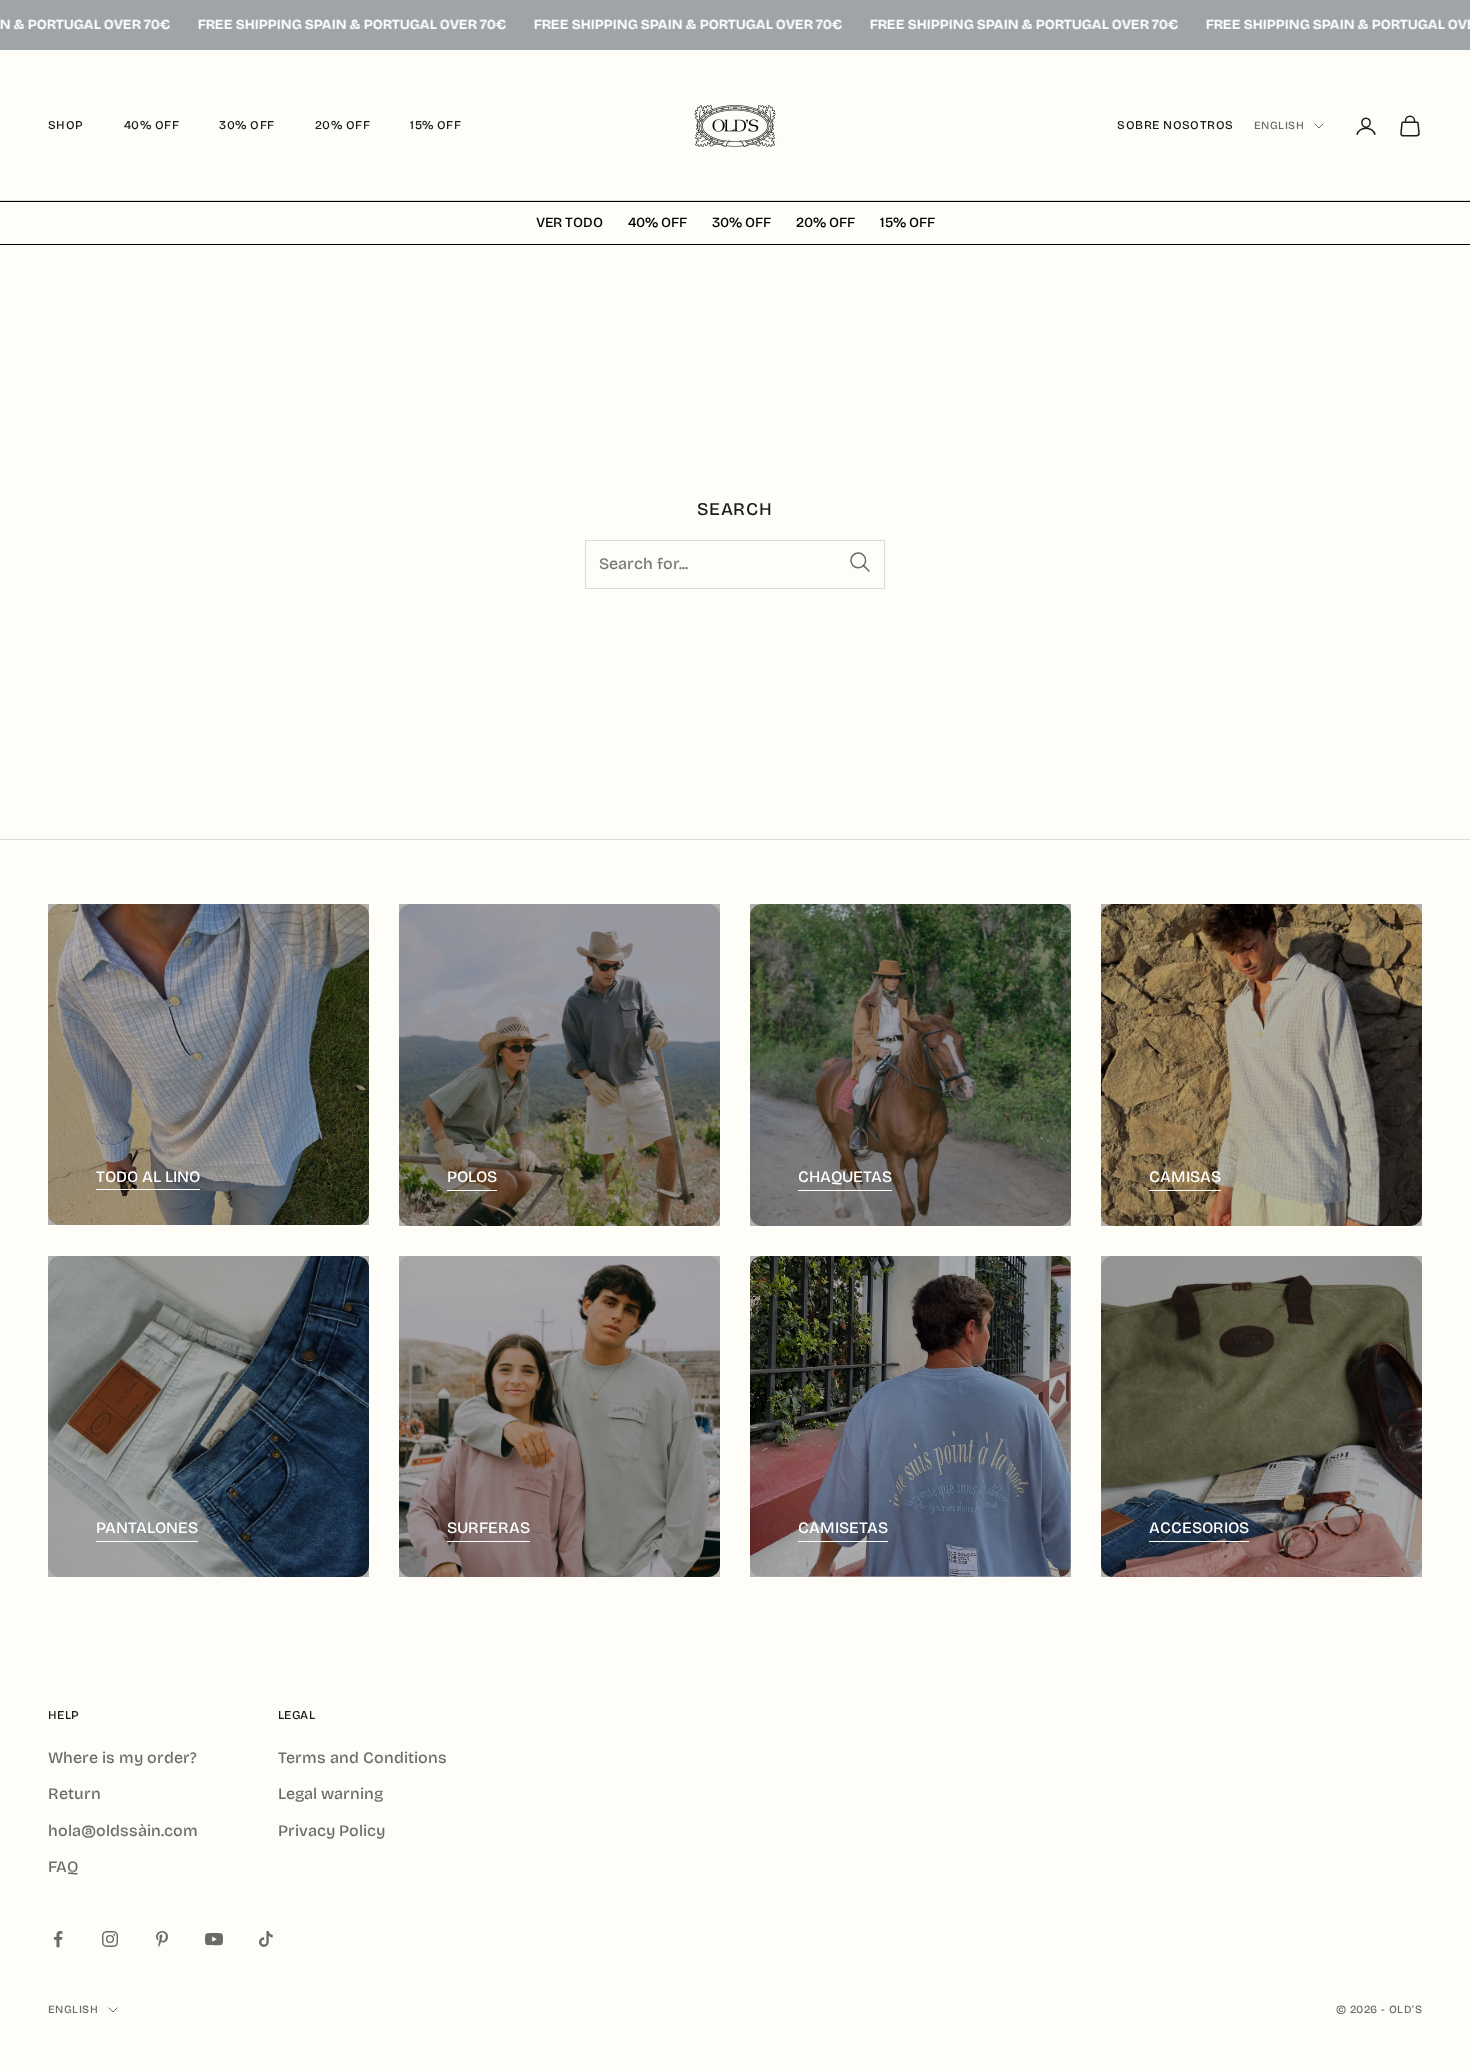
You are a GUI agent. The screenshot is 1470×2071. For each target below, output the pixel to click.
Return (74, 1793)
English (1279, 125)
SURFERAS (488, 1527)
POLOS (472, 1176)
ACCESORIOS (1199, 1527)
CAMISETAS (843, 1527)
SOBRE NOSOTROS (1175, 125)
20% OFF (342, 125)
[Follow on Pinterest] (162, 1939)
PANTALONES (147, 1527)
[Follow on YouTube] (214, 1939)
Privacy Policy (331, 1830)
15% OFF (435, 125)
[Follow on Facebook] (58, 1939)
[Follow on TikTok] (266, 1939)
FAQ (63, 1866)
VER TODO (569, 223)
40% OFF (151, 125)
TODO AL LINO (148, 1176)
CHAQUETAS (845, 1176)
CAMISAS (1185, 1176)
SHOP (66, 125)
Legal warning (330, 1793)
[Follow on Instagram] (110, 1939)
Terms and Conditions (362, 1757)
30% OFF (246, 125)
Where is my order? (122, 1757)
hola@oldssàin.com (123, 1830)
